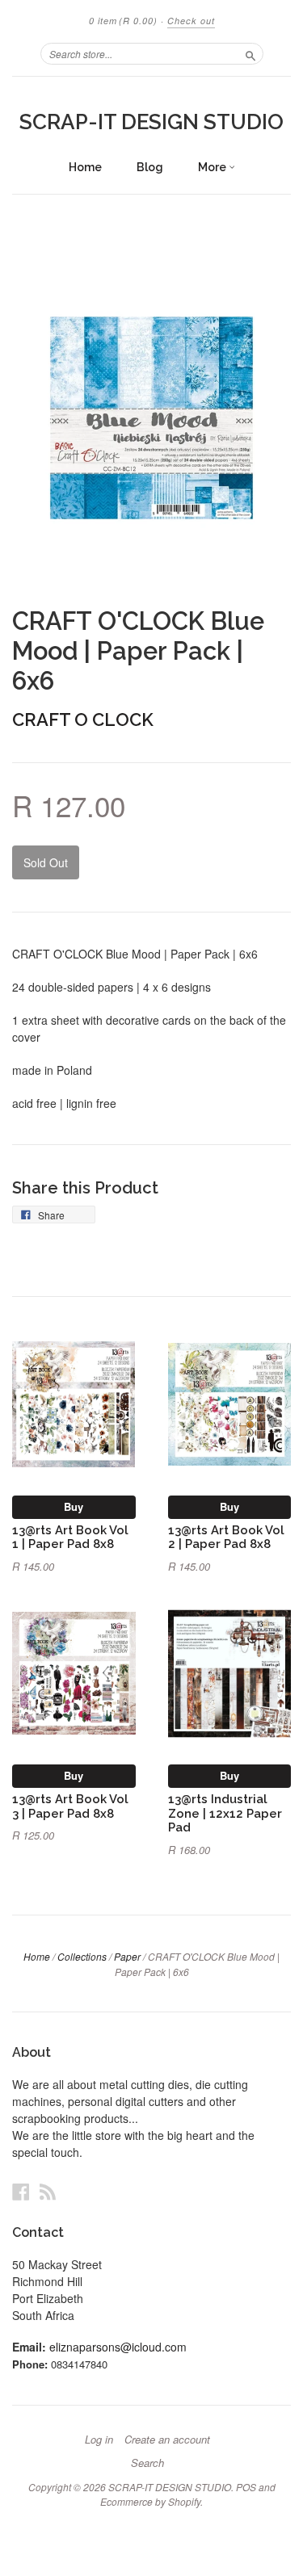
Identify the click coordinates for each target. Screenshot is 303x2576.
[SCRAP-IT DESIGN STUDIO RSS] (48, 2191)
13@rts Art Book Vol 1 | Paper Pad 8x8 (70, 1537)
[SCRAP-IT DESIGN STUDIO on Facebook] (21, 2191)
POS (246, 2487)
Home (85, 167)
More (213, 167)
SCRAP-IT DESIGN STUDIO (151, 122)
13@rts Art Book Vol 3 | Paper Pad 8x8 (70, 1806)
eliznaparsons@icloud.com (118, 2347)
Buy (74, 1506)
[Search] (250, 53)
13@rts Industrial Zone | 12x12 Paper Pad (225, 1813)
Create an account (167, 2440)
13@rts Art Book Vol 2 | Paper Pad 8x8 (226, 1537)
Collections (82, 1956)
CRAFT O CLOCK (83, 720)
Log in (99, 2440)
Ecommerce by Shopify (150, 2501)
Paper (127, 1956)
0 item (123, 21)
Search (147, 2463)
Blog (150, 167)
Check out (191, 21)
